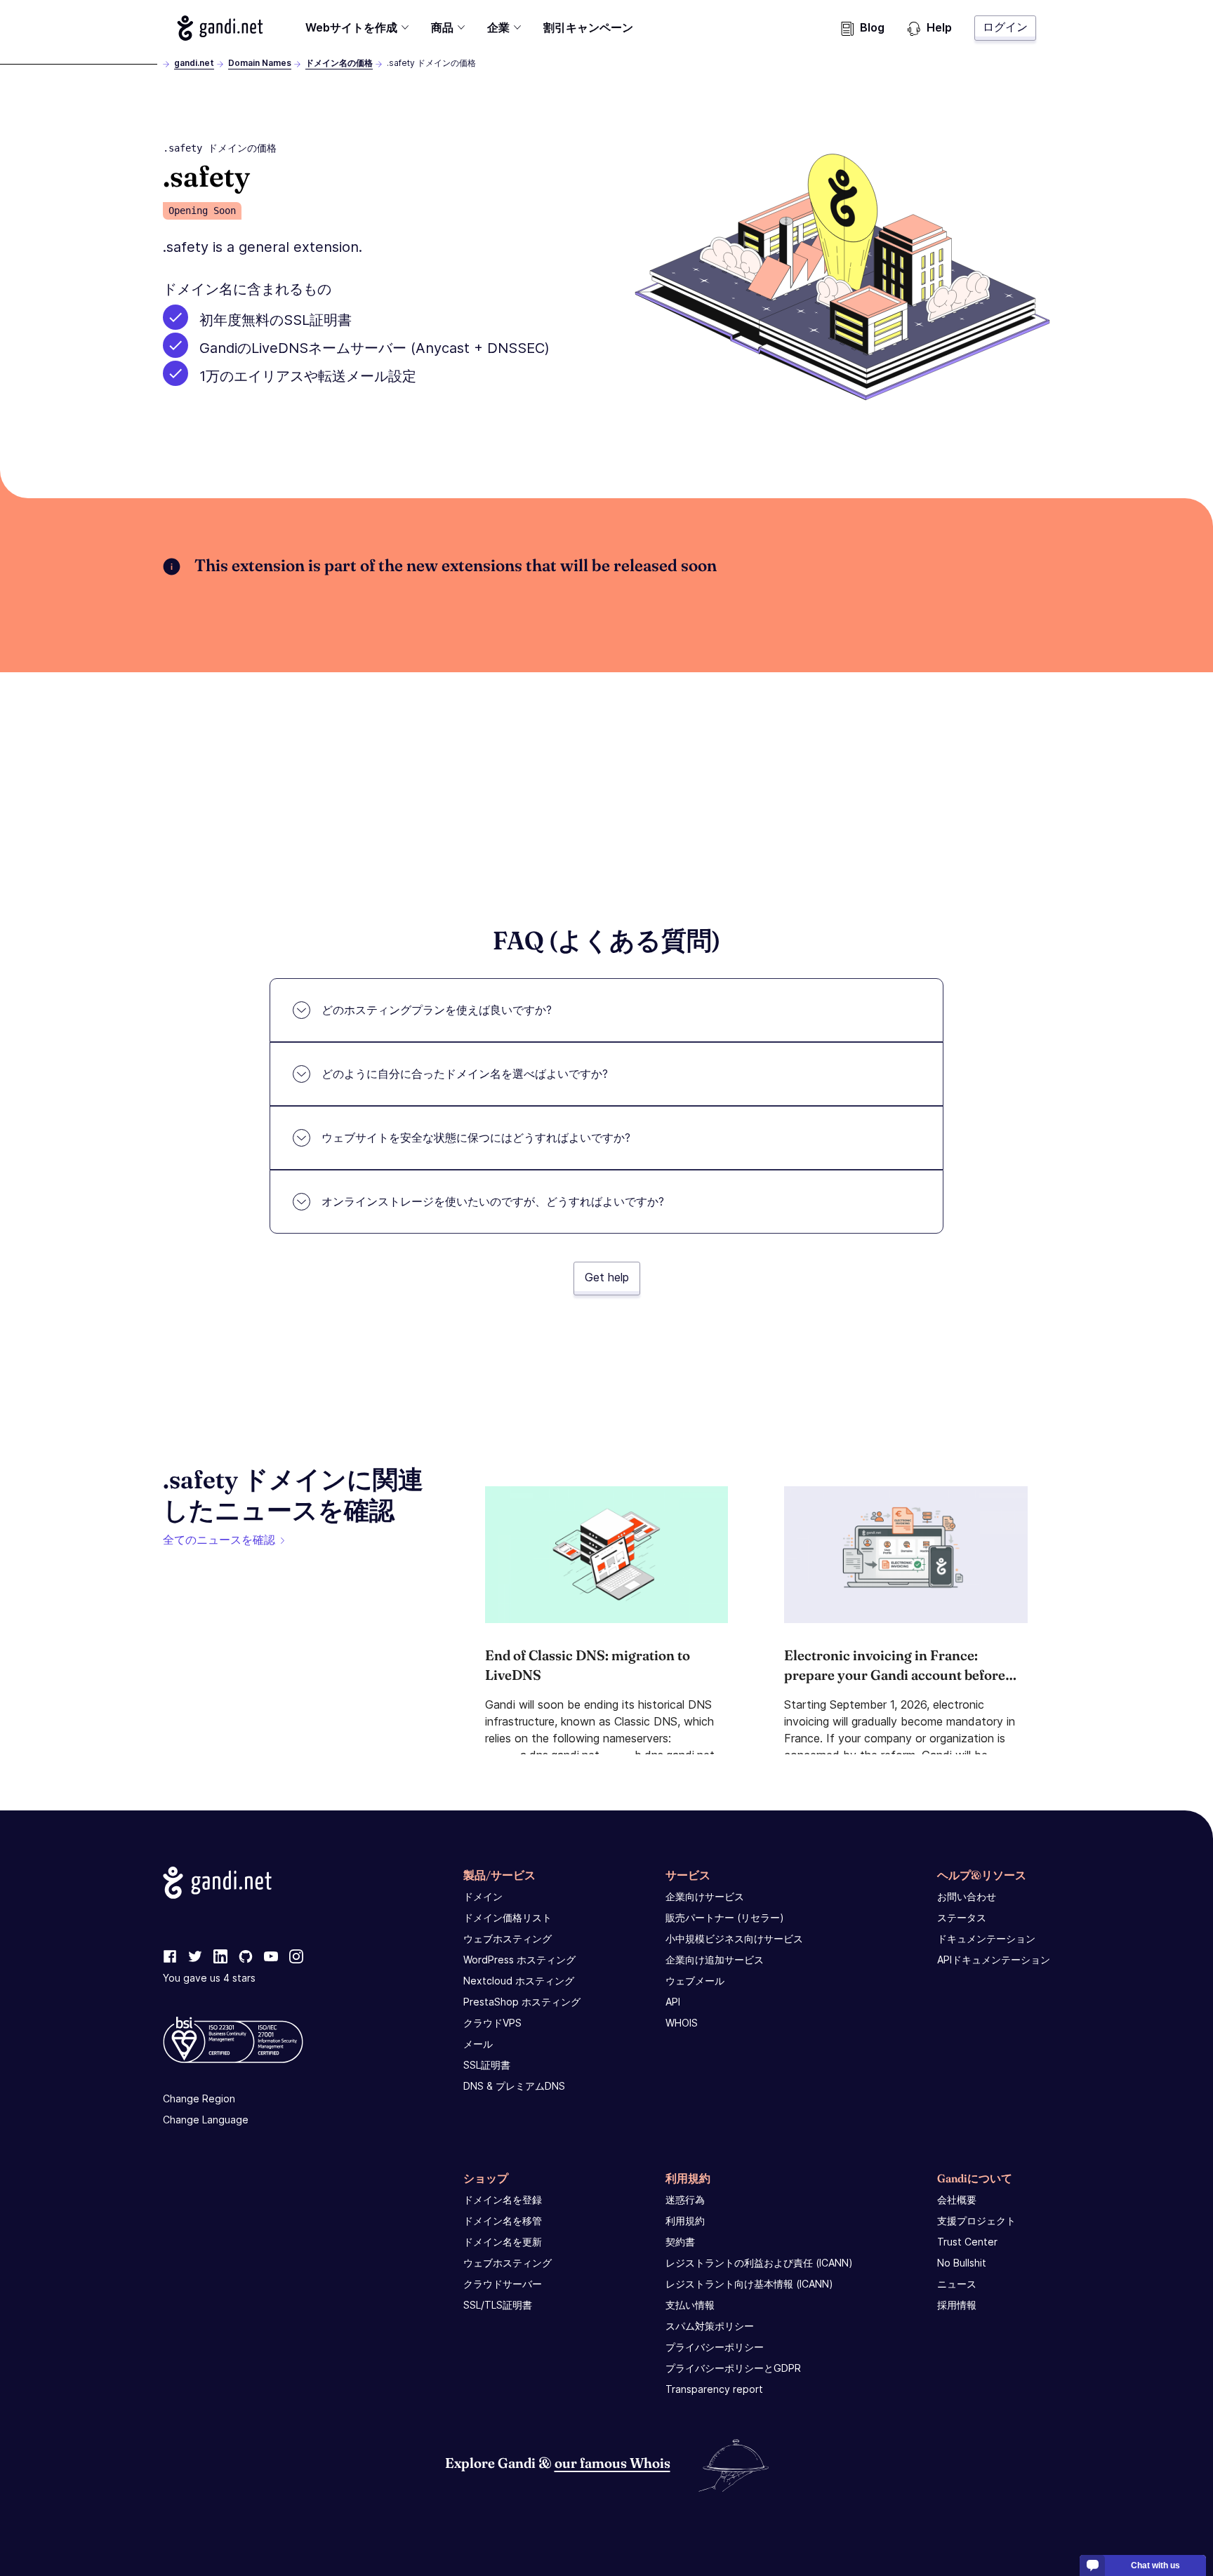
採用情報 (957, 2305)
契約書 (680, 2242)
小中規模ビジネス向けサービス (734, 1938)
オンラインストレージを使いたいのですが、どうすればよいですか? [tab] (493, 1201)
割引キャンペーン (588, 27)
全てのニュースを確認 (219, 1540)
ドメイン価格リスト (508, 1917)
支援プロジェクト (976, 2221)
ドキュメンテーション (986, 1938)
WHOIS (682, 2023)
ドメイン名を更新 (503, 2242)
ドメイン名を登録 (503, 2200)
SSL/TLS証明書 (498, 2305)
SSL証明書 (487, 2065)
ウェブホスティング (508, 1938)
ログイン (1005, 27)
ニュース (957, 2284)
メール (478, 2044)
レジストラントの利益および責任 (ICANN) (759, 2263)
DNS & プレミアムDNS (514, 2086)
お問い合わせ (967, 1896)
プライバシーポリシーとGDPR (733, 2368)
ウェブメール (695, 1981)
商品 (442, 27)
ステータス (962, 1917)
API (673, 2002)
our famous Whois (612, 2463)
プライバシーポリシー (715, 2347)
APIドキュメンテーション (994, 1960)
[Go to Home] (220, 28)
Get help (607, 1277)
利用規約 (685, 2221)
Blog (872, 27)
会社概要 (957, 2200)
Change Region (199, 2098)
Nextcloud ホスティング (519, 1981)
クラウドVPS (492, 2023)
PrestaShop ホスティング (522, 2002)
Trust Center (967, 2242)
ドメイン (483, 1896)
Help (939, 27)
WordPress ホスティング (519, 1960)
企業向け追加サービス (715, 1960)
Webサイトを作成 (351, 27)
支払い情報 (690, 2305)
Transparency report (714, 2389)
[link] (170, 1957)
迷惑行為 (685, 2200)
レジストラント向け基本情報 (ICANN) (749, 2284)
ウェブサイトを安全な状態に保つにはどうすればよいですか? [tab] (476, 1137)
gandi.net (194, 63)
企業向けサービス (705, 1896)
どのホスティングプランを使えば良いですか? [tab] (437, 1010)
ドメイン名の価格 (339, 63)
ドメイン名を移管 (503, 2221)
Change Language (206, 2120)
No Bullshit (962, 2263)
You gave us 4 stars (209, 1978)
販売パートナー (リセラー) (725, 1917)
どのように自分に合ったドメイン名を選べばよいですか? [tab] (465, 1074)
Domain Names (260, 63)
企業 (498, 27)
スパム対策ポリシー (710, 2326)
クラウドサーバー (503, 2284)
